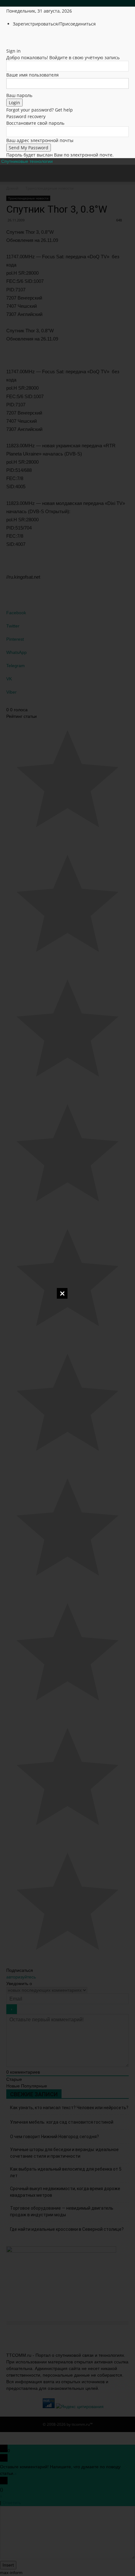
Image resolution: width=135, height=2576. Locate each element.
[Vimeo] (27, 37)
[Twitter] (23, 37)
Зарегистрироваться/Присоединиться (54, 24)
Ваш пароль (19, 95)
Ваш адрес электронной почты (40, 140)
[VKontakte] (32, 37)
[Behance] (9, 37)
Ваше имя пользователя (32, 75)
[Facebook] (13, 37)
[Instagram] (18, 37)
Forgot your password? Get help (40, 110)
